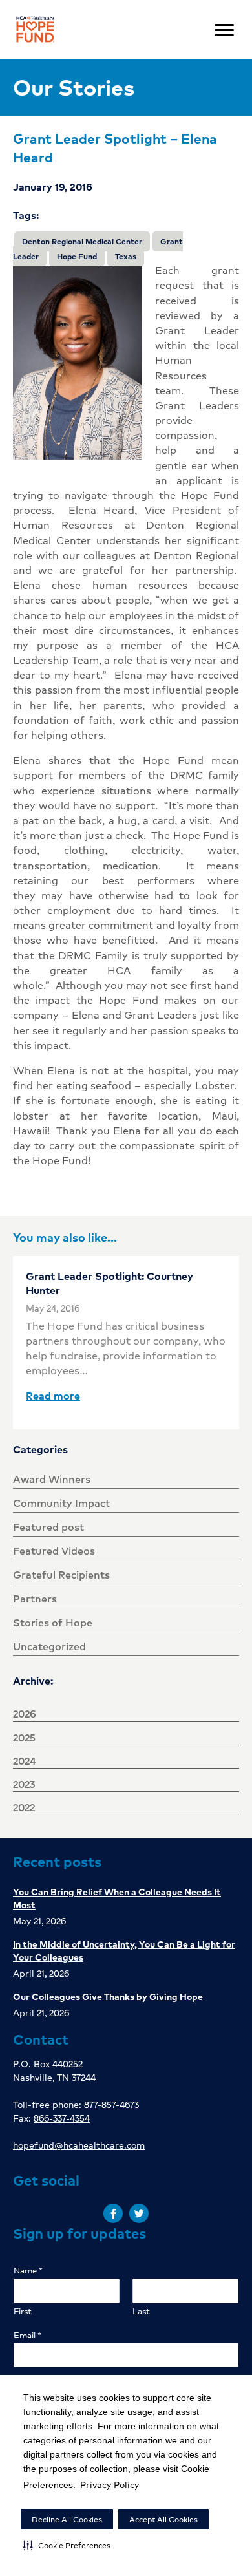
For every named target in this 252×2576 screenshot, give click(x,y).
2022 (24, 1807)
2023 (24, 1784)
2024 (25, 1761)
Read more (53, 1395)
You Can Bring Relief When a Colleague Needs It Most (117, 1898)
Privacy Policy (110, 2484)
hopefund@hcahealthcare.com (79, 2145)
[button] (67, 2545)
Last (141, 2311)
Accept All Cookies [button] (163, 2519)
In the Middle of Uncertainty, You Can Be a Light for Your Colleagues (124, 1950)
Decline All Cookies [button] (67, 2519)
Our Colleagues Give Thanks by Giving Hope (108, 1996)
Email (27, 2335)
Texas (126, 256)
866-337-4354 (62, 2118)
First (23, 2311)
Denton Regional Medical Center (82, 241)
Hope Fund (77, 256)
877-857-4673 (111, 2104)
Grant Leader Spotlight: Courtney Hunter (110, 1283)
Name (28, 2271)
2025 (24, 1737)
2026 (25, 1713)
